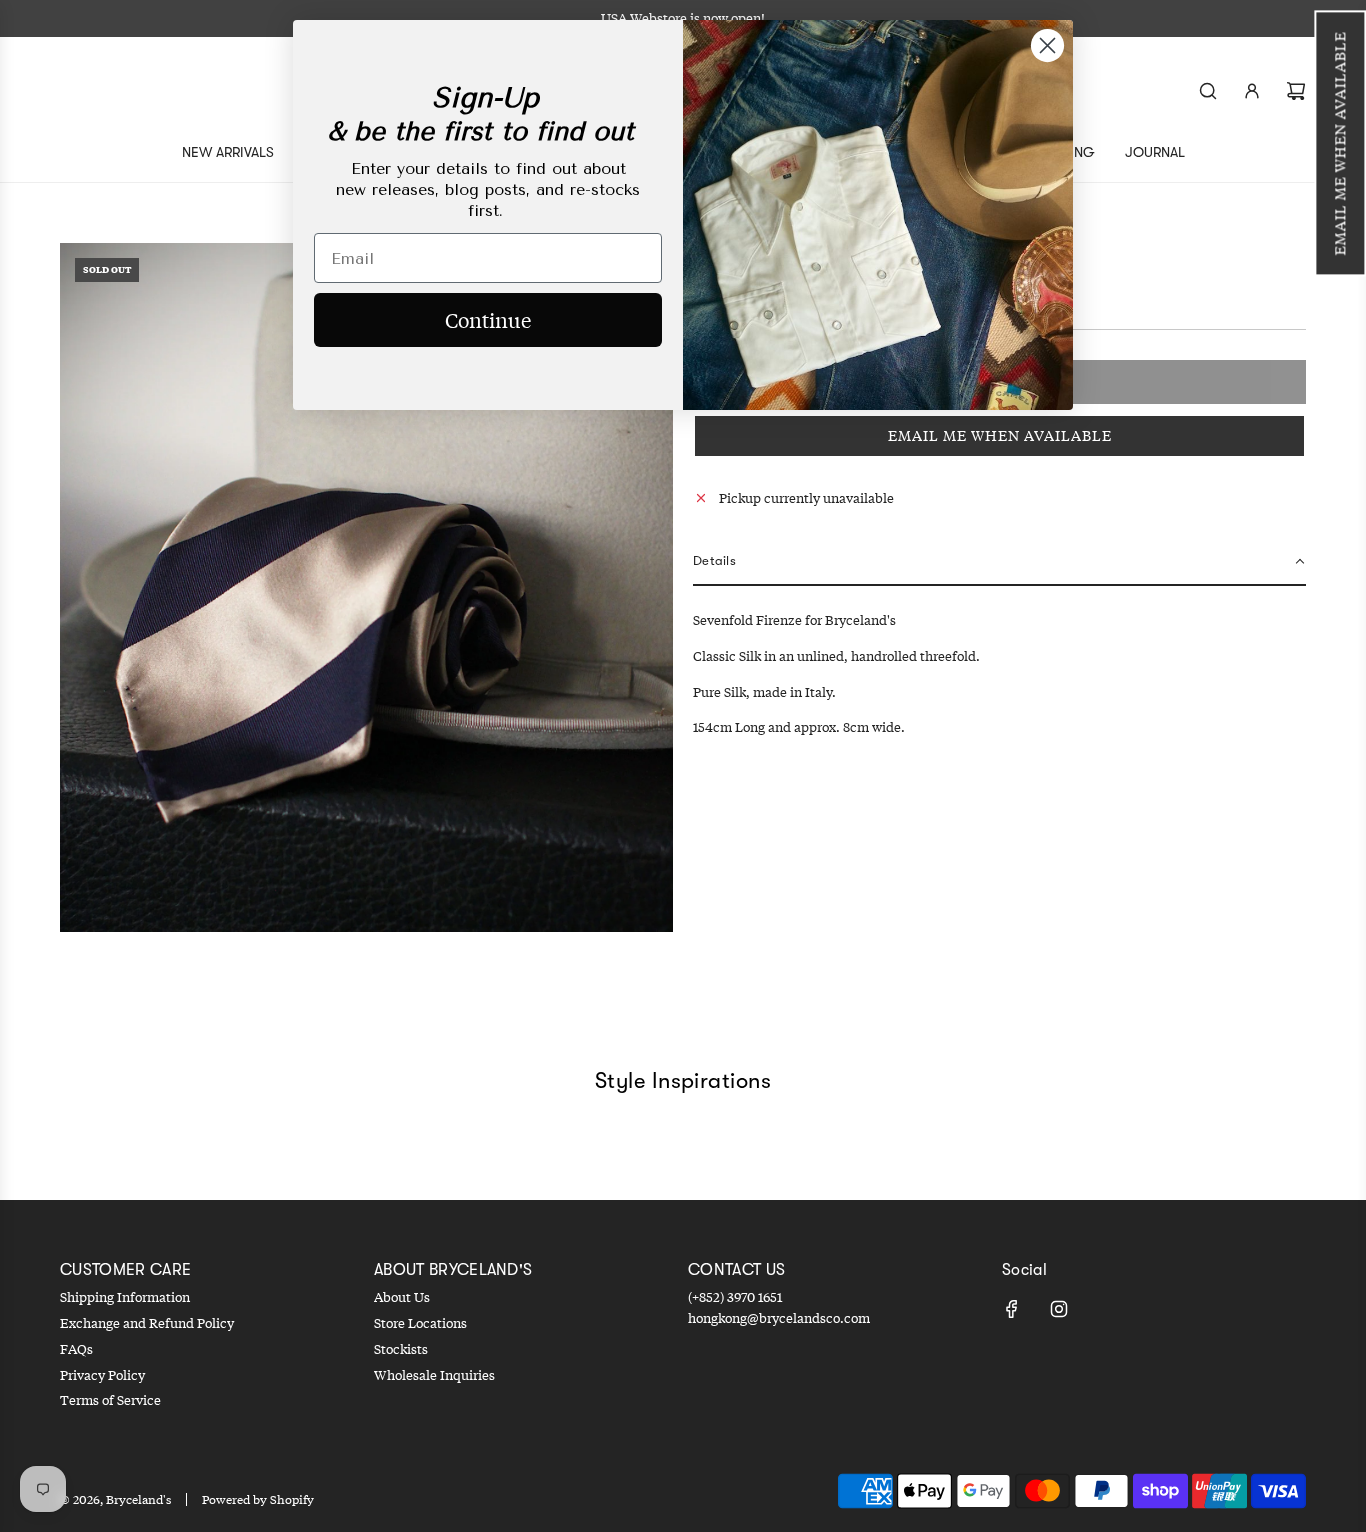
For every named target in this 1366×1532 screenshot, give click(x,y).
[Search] (1208, 91)
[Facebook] (1012, 1309)
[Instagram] (1059, 1309)
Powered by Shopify (258, 1499)
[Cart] (1296, 91)
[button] (1340, 143)
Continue (488, 319)
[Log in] (1252, 91)
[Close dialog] (1047, 45)
